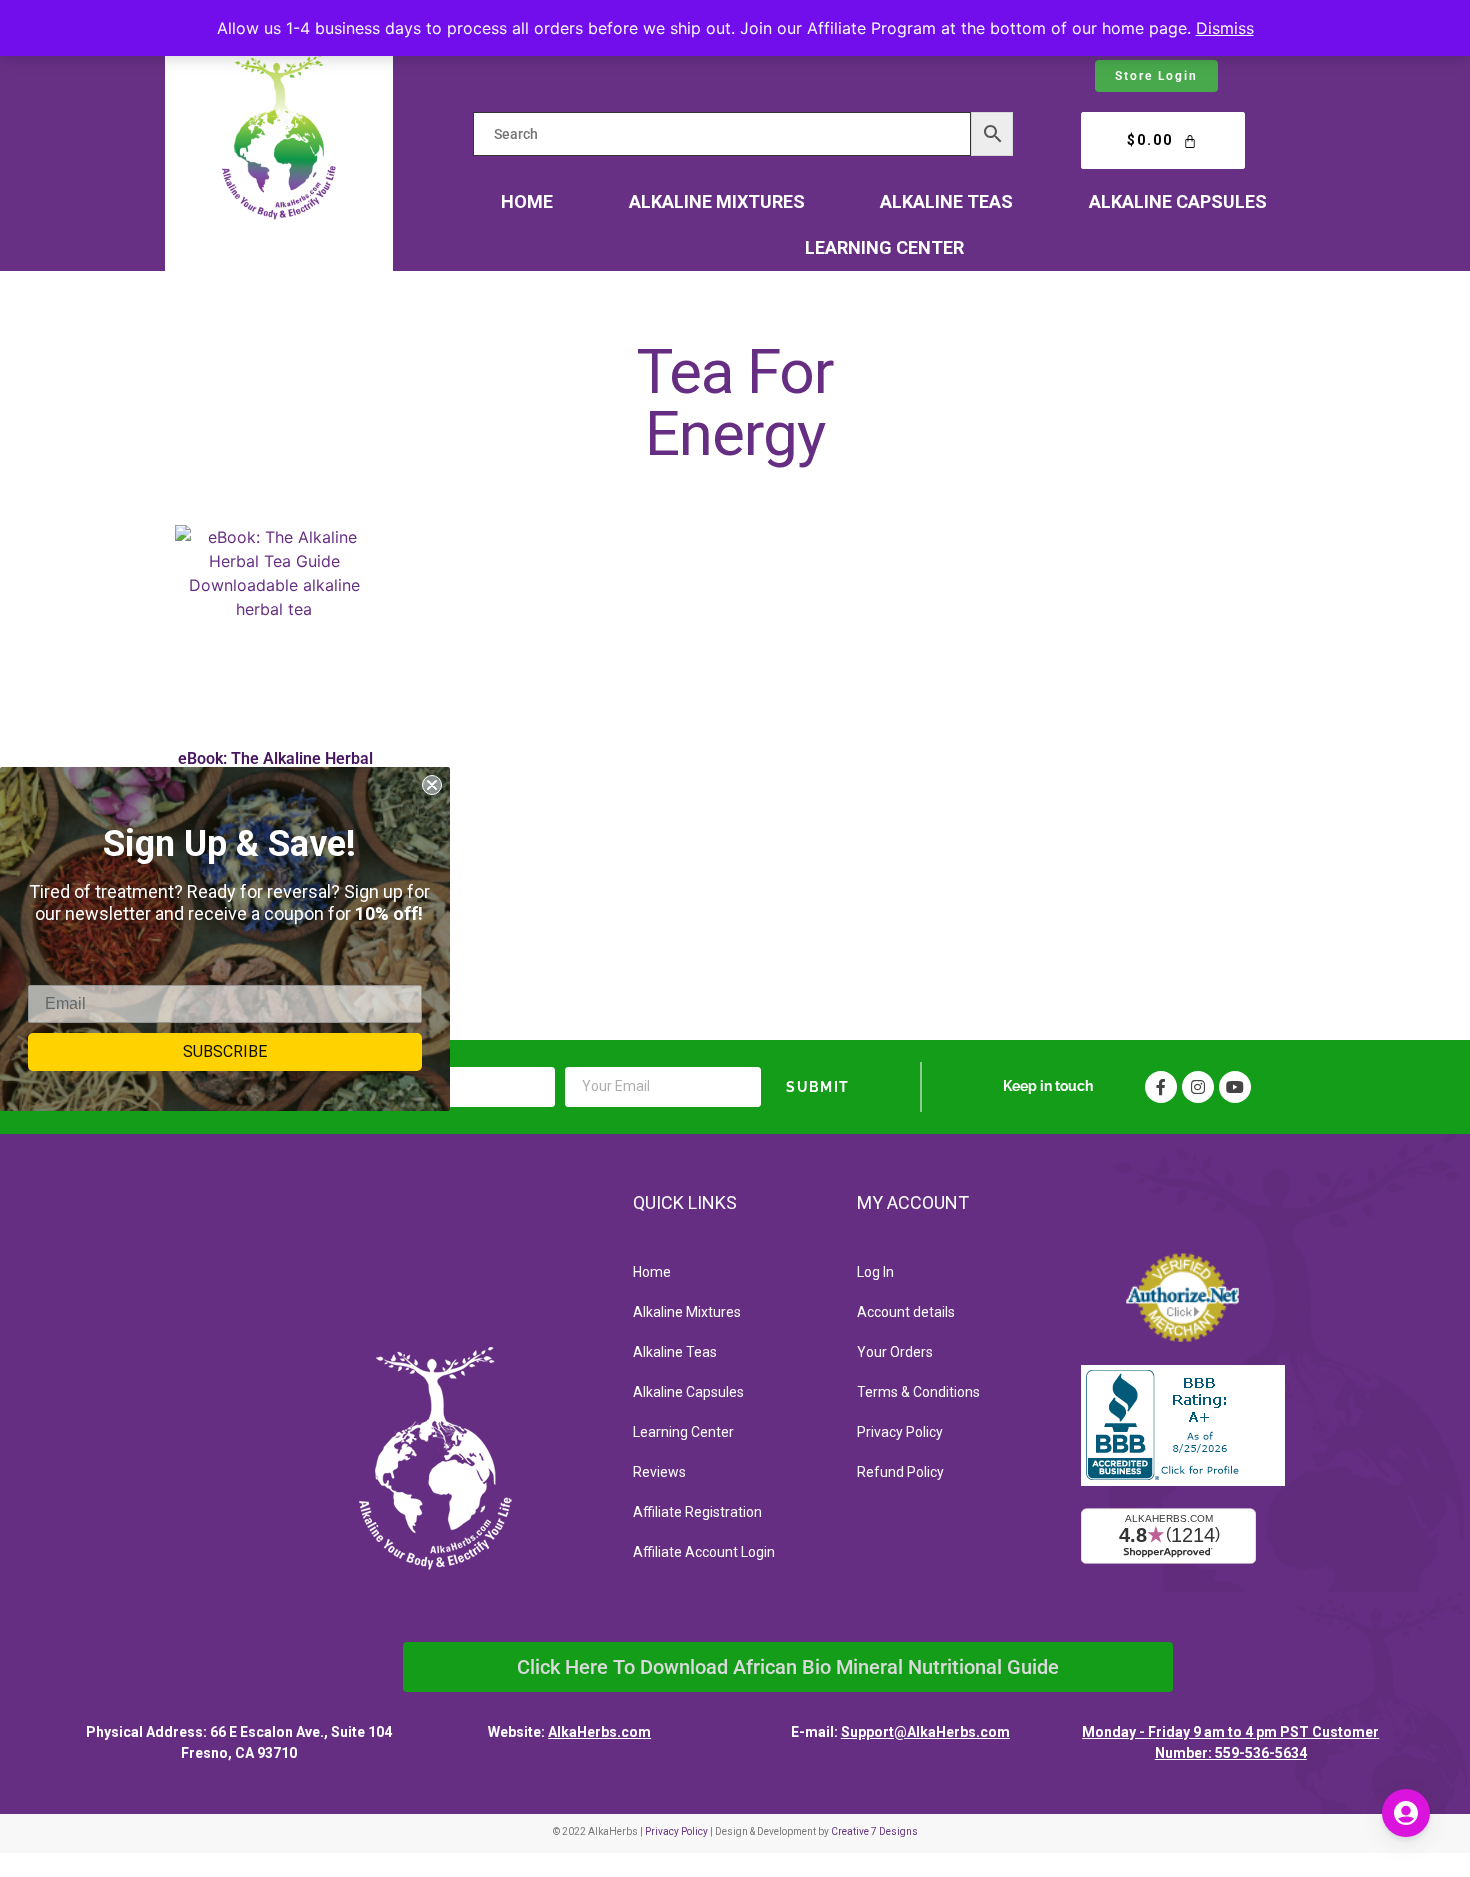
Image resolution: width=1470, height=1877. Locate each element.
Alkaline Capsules (1178, 201)
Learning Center (884, 247)
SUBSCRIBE (225, 1051)
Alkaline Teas (946, 201)
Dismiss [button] (1225, 28)
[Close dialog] (432, 785)
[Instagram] (1198, 1087)
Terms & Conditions (918, 1392)
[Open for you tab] (1406, 1813)
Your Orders (895, 1352)
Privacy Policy (900, 1432)
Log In (875, 1272)
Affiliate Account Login (704, 1552)
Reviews (659, 1472)
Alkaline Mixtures (717, 201)
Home (527, 201)
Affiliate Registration (697, 1512)
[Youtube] (1235, 1087)
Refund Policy (900, 1472)
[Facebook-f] (1161, 1087)
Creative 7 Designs (874, 1831)
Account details (906, 1312)
